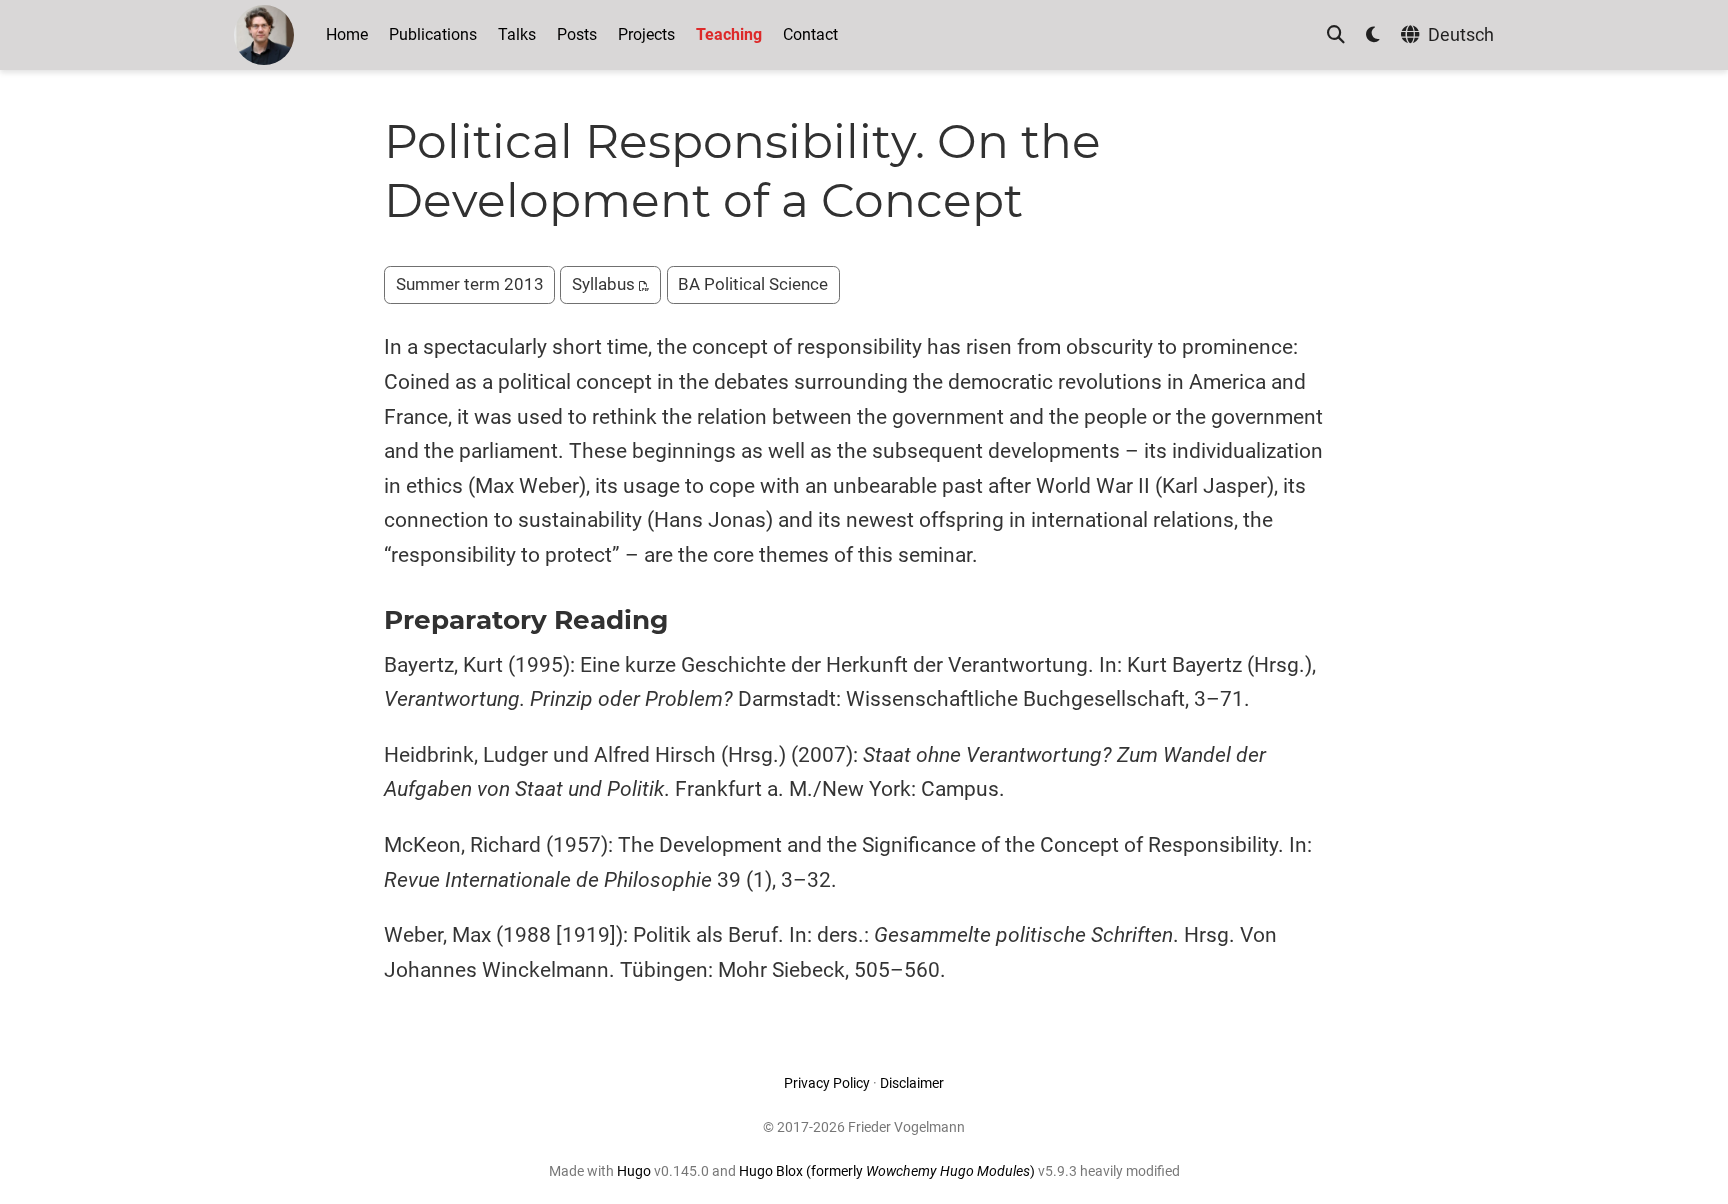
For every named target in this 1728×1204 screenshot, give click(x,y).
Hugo (634, 1171)
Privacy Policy (827, 1083)
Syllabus (605, 284)
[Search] (1336, 35)
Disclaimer (912, 1083)
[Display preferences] (1373, 35)
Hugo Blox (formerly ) (888, 1171)
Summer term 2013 (470, 284)
